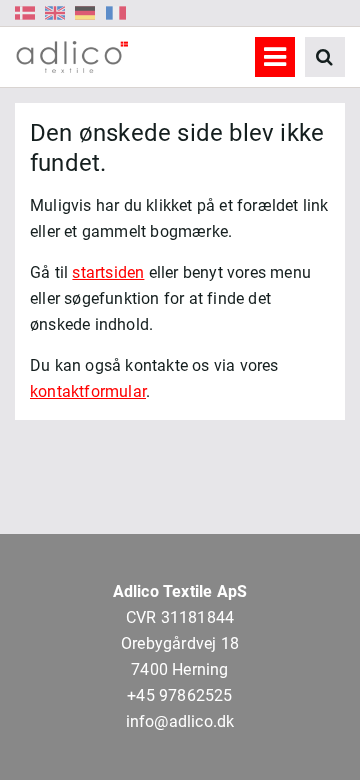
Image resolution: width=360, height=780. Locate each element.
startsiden (108, 272)
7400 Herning (179, 669)
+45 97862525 (179, 695)
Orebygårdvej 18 (180, 643)
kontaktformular (88, 391)
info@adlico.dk (180, 721)
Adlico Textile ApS (180, 591)
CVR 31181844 (180, 617)
